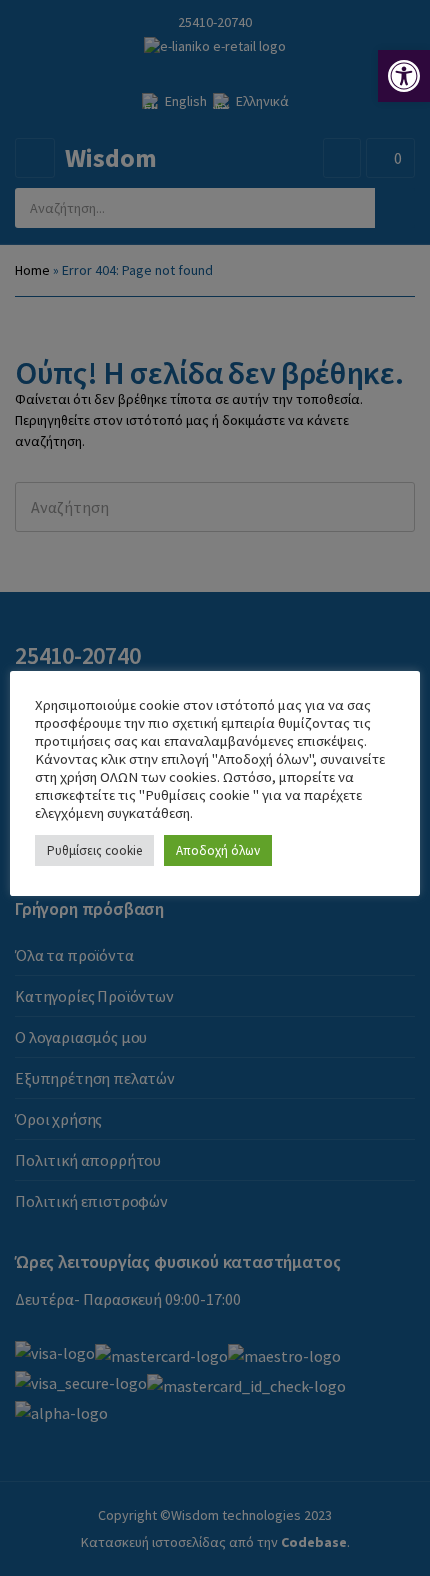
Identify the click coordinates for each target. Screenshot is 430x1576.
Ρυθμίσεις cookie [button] (94, 850)
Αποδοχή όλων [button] (218, 850)
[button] (404, 76)
